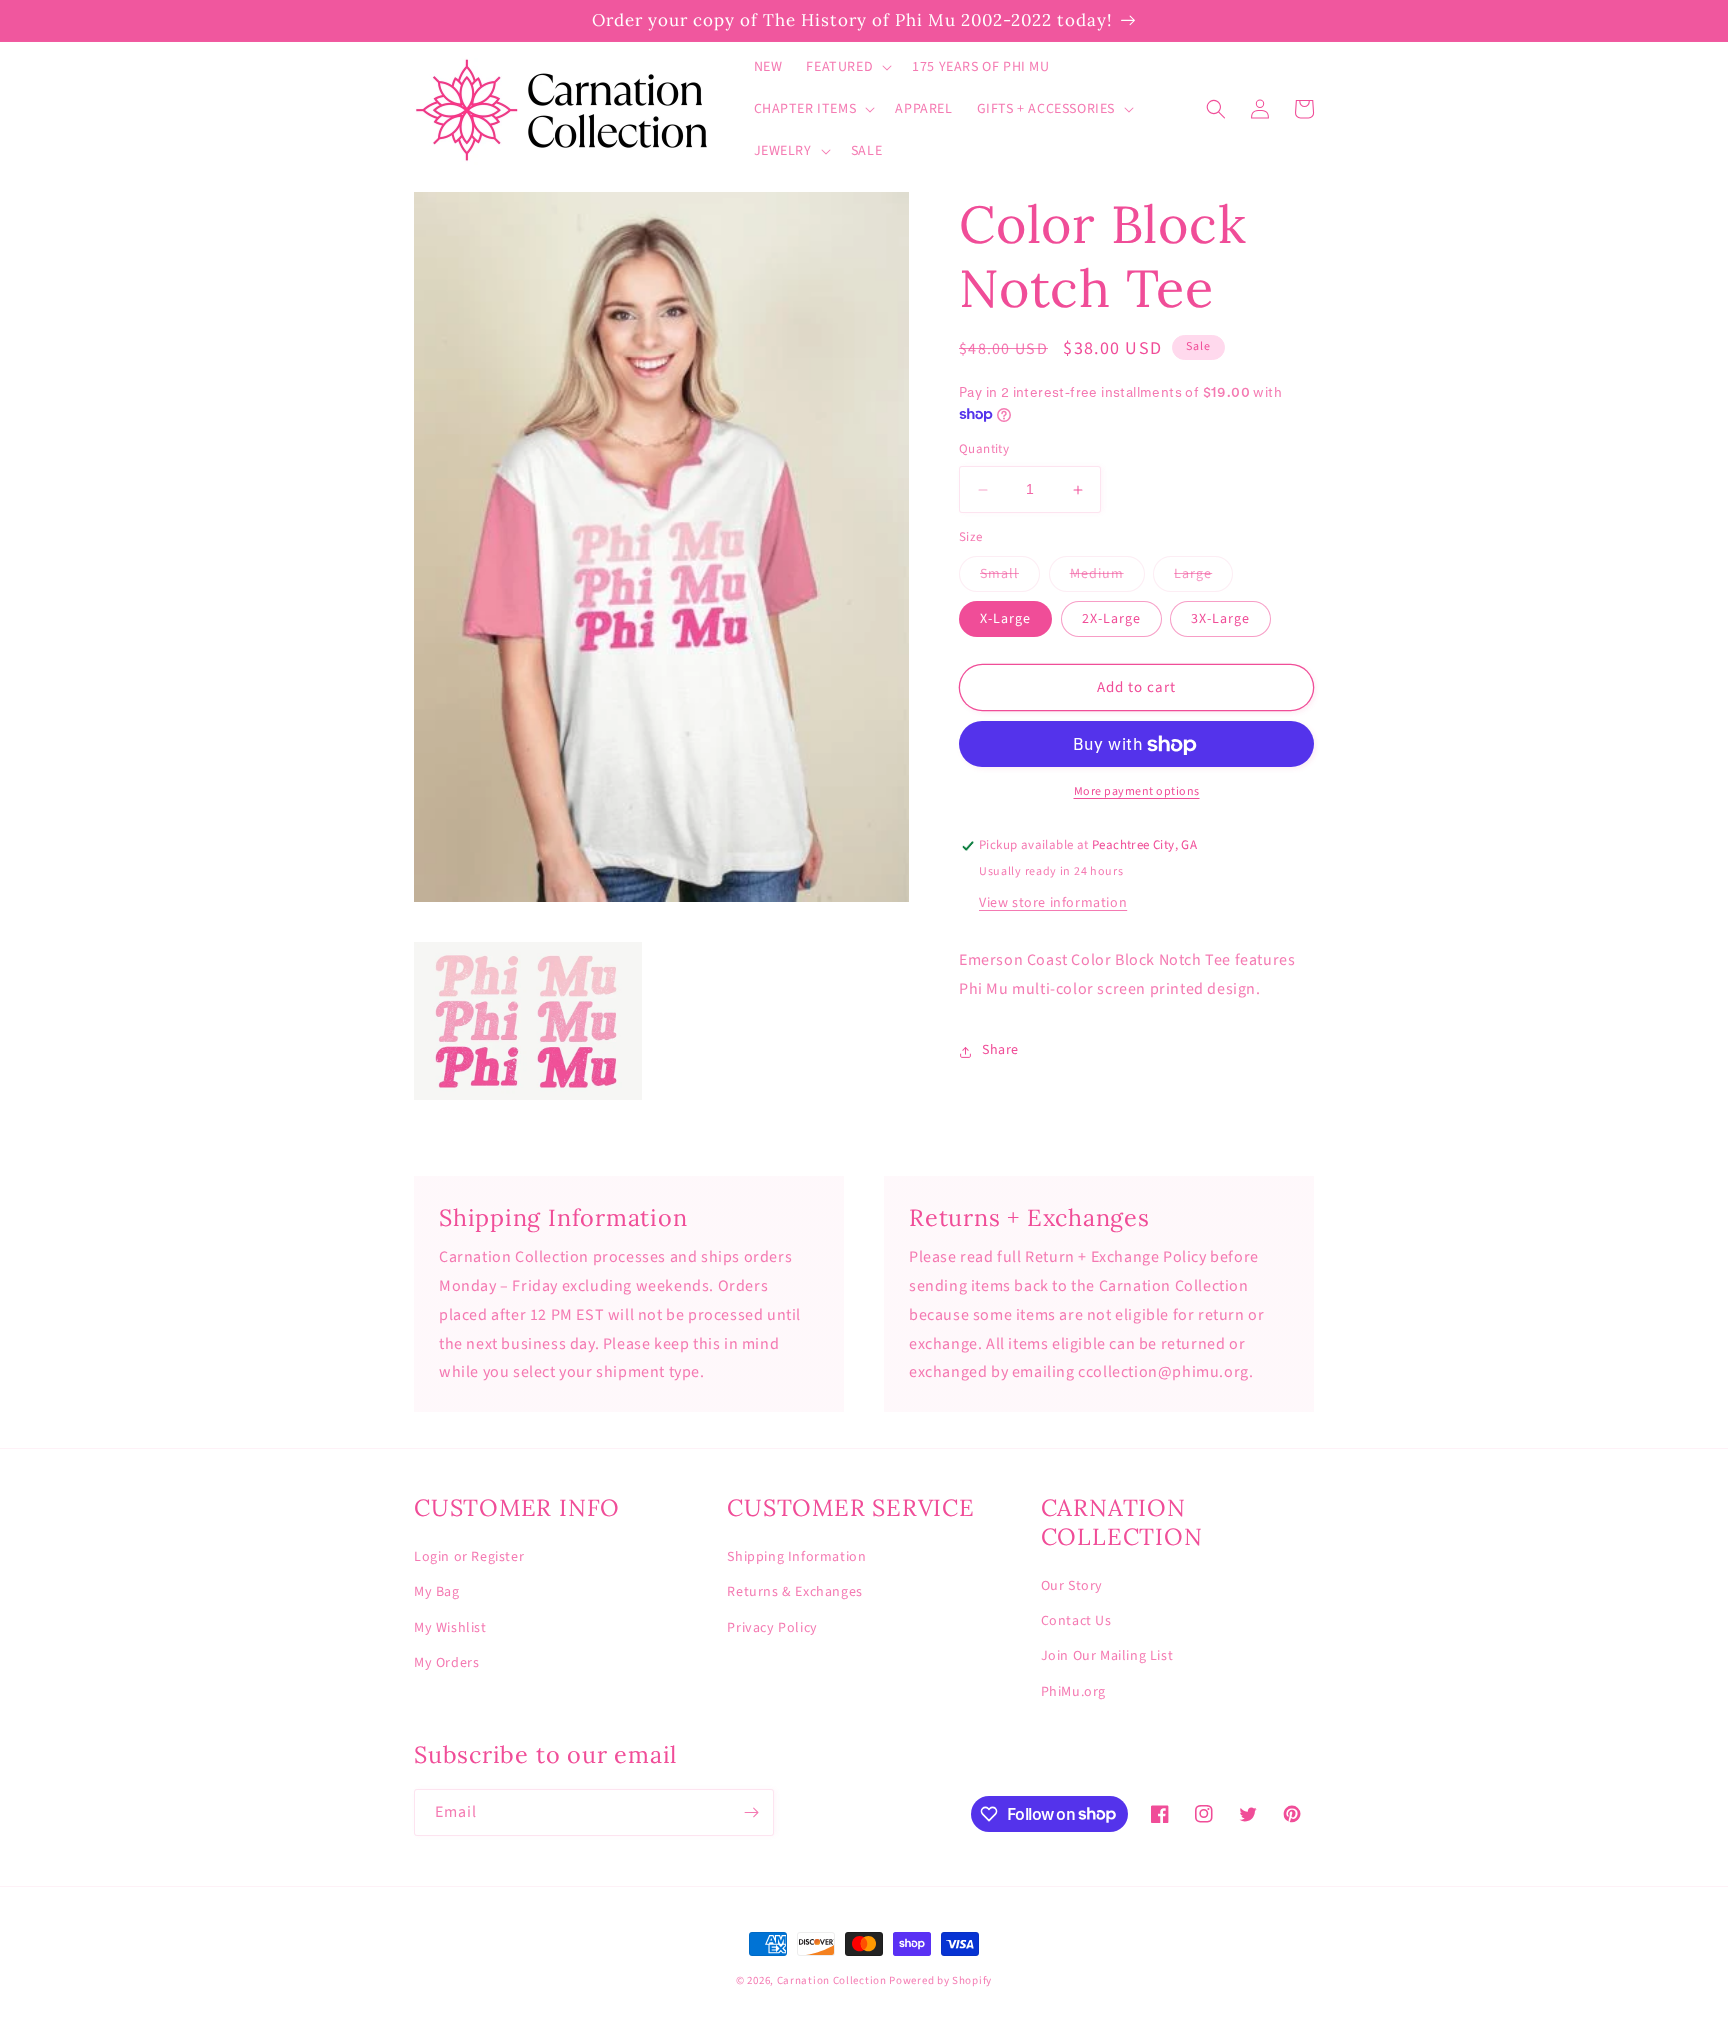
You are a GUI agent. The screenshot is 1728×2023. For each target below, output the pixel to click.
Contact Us (1076, 1621)
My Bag (437, 1592)
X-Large (1005, 620)
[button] (847, 67)
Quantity (984, 450)
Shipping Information (796, 1557)
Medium (1107, 578)
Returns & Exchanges (794, 1592)
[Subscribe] (751, 1812)
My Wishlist (450, 1628)
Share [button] (1000, 1051)
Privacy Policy (772, 1628)
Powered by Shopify (940, 1980)
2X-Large (1111, 620)
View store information (1053, 904)
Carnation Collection (832, 1980)
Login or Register (469, 1557)
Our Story (1072, 1586)
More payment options (1137, 792)
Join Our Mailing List (1107, 1656)
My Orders (446, 1663)
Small (1010, 578)
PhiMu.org (1073, 1692)
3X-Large (1220, 620)
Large (1203, 578)
